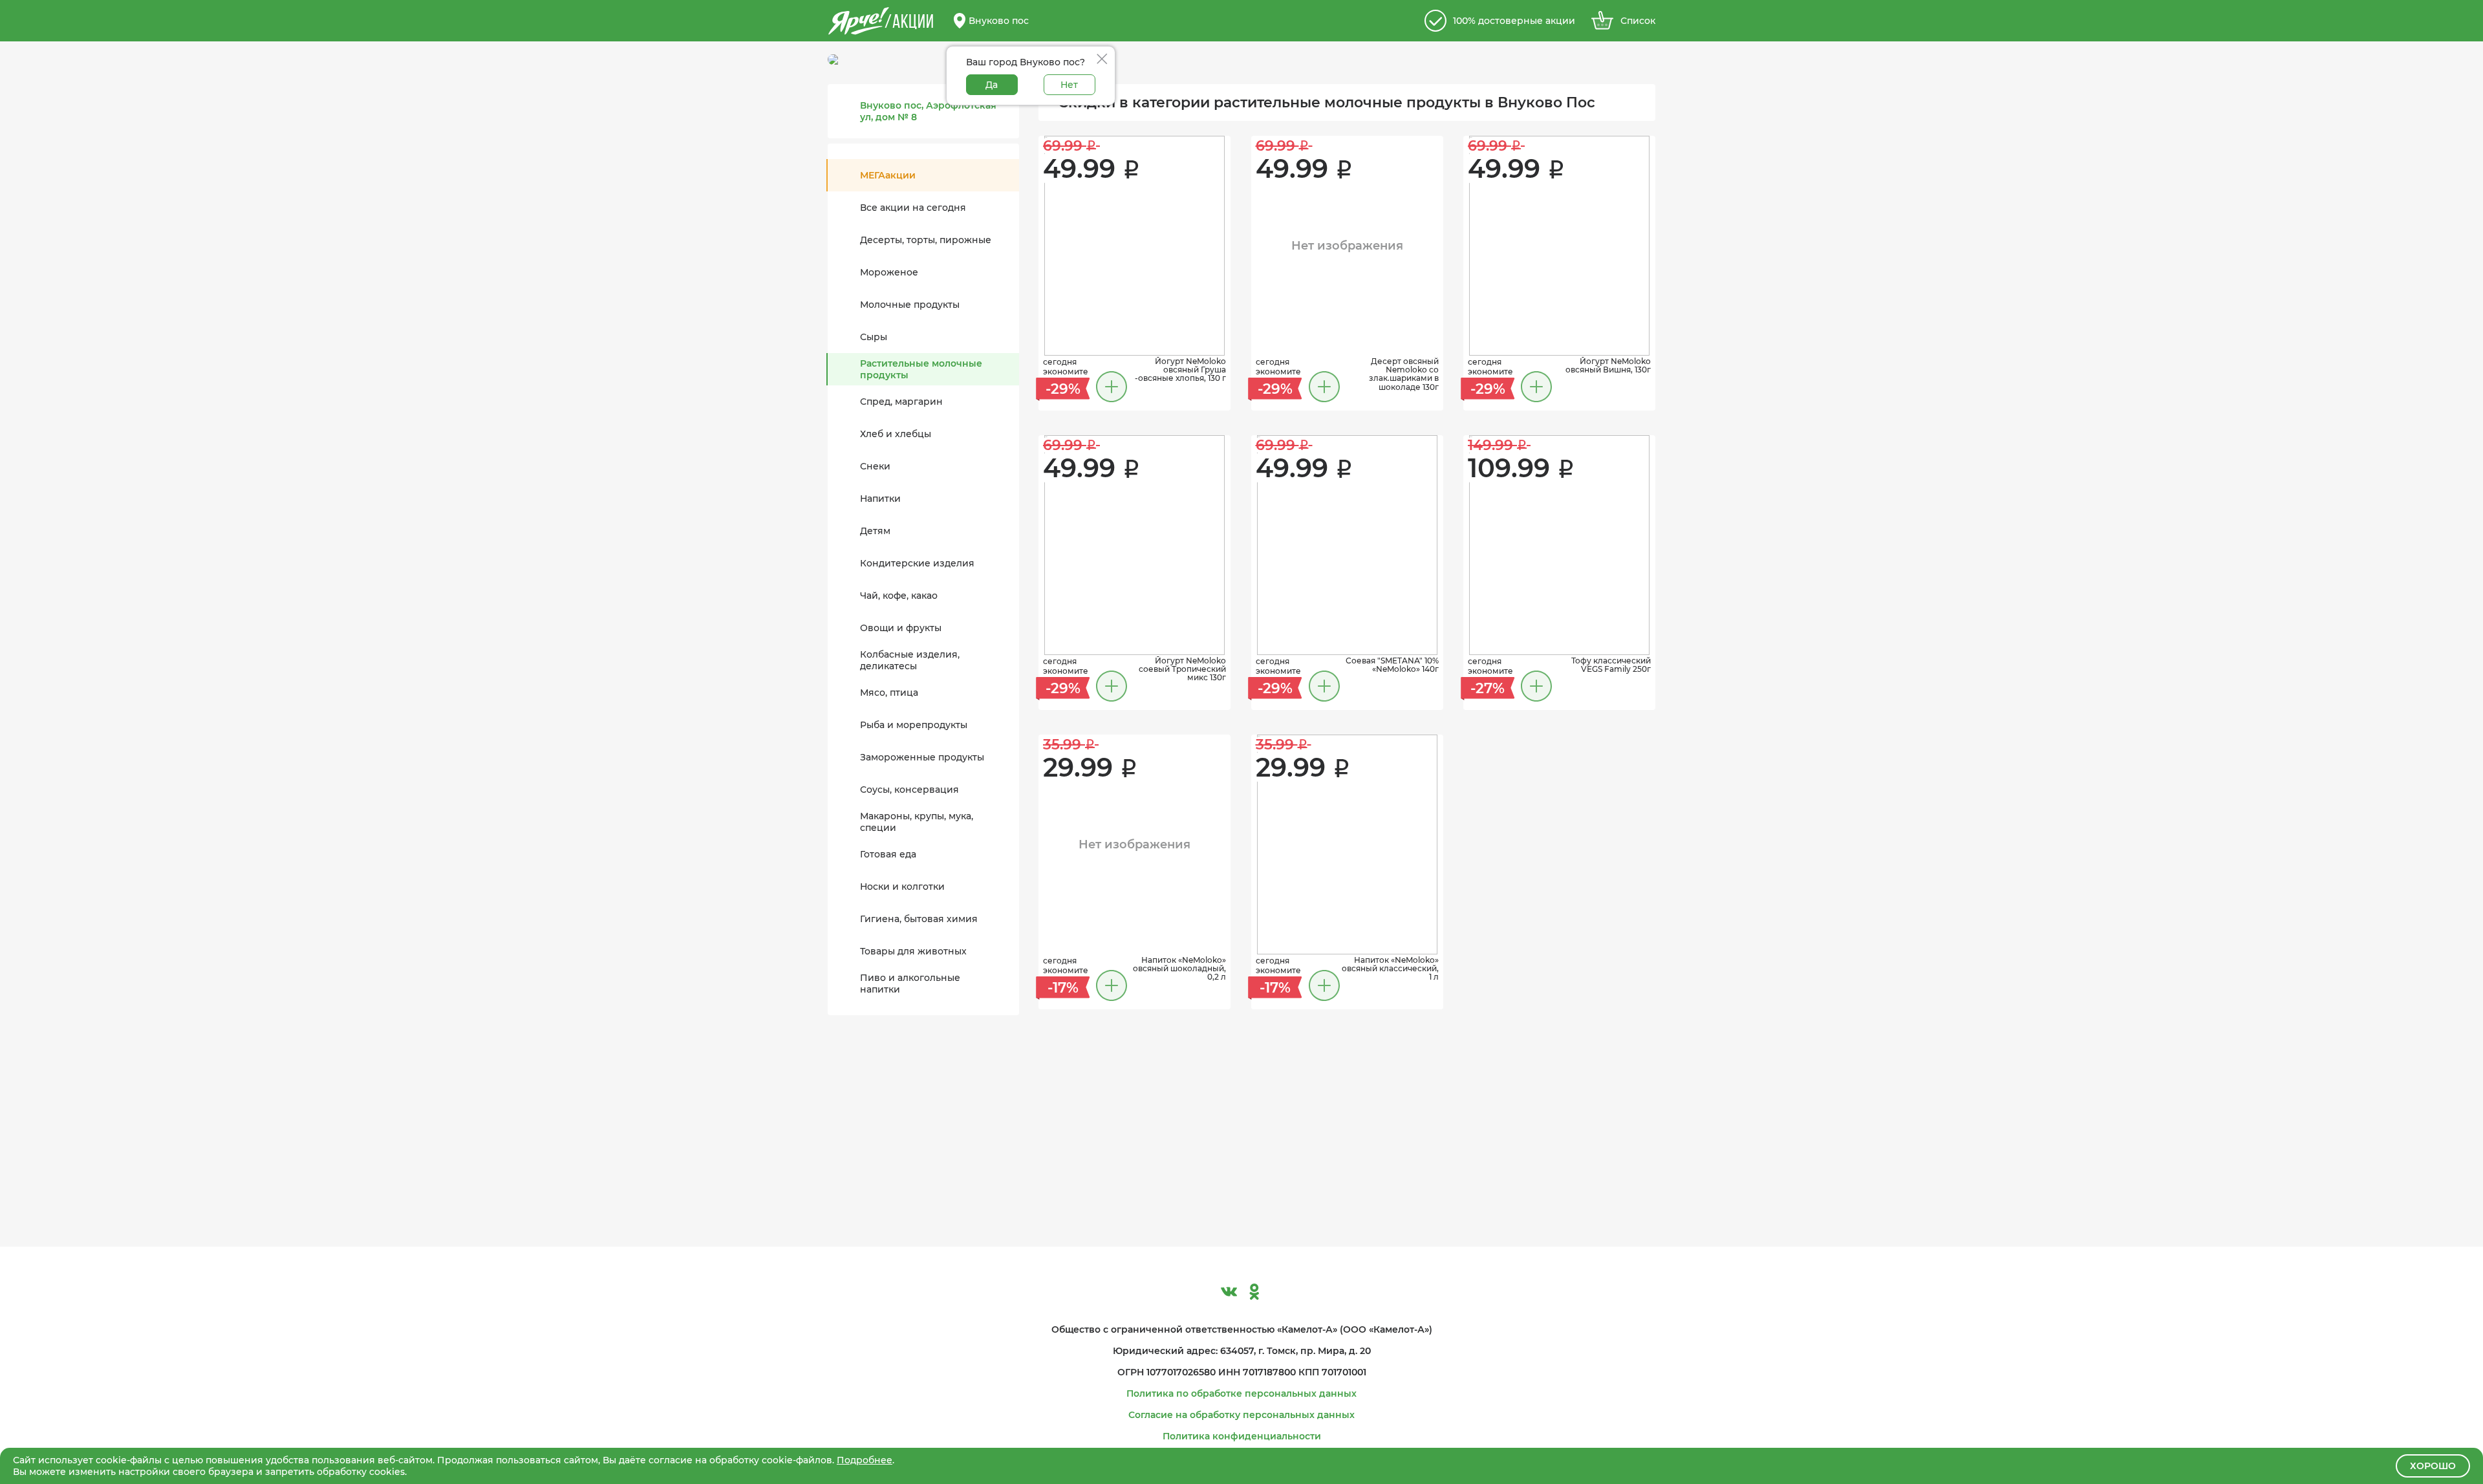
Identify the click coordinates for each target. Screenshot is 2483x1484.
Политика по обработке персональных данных (1241, 1393)
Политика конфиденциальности (1242, 1436)
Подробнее (865, 1460)
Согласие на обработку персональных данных (1241, 1415)
